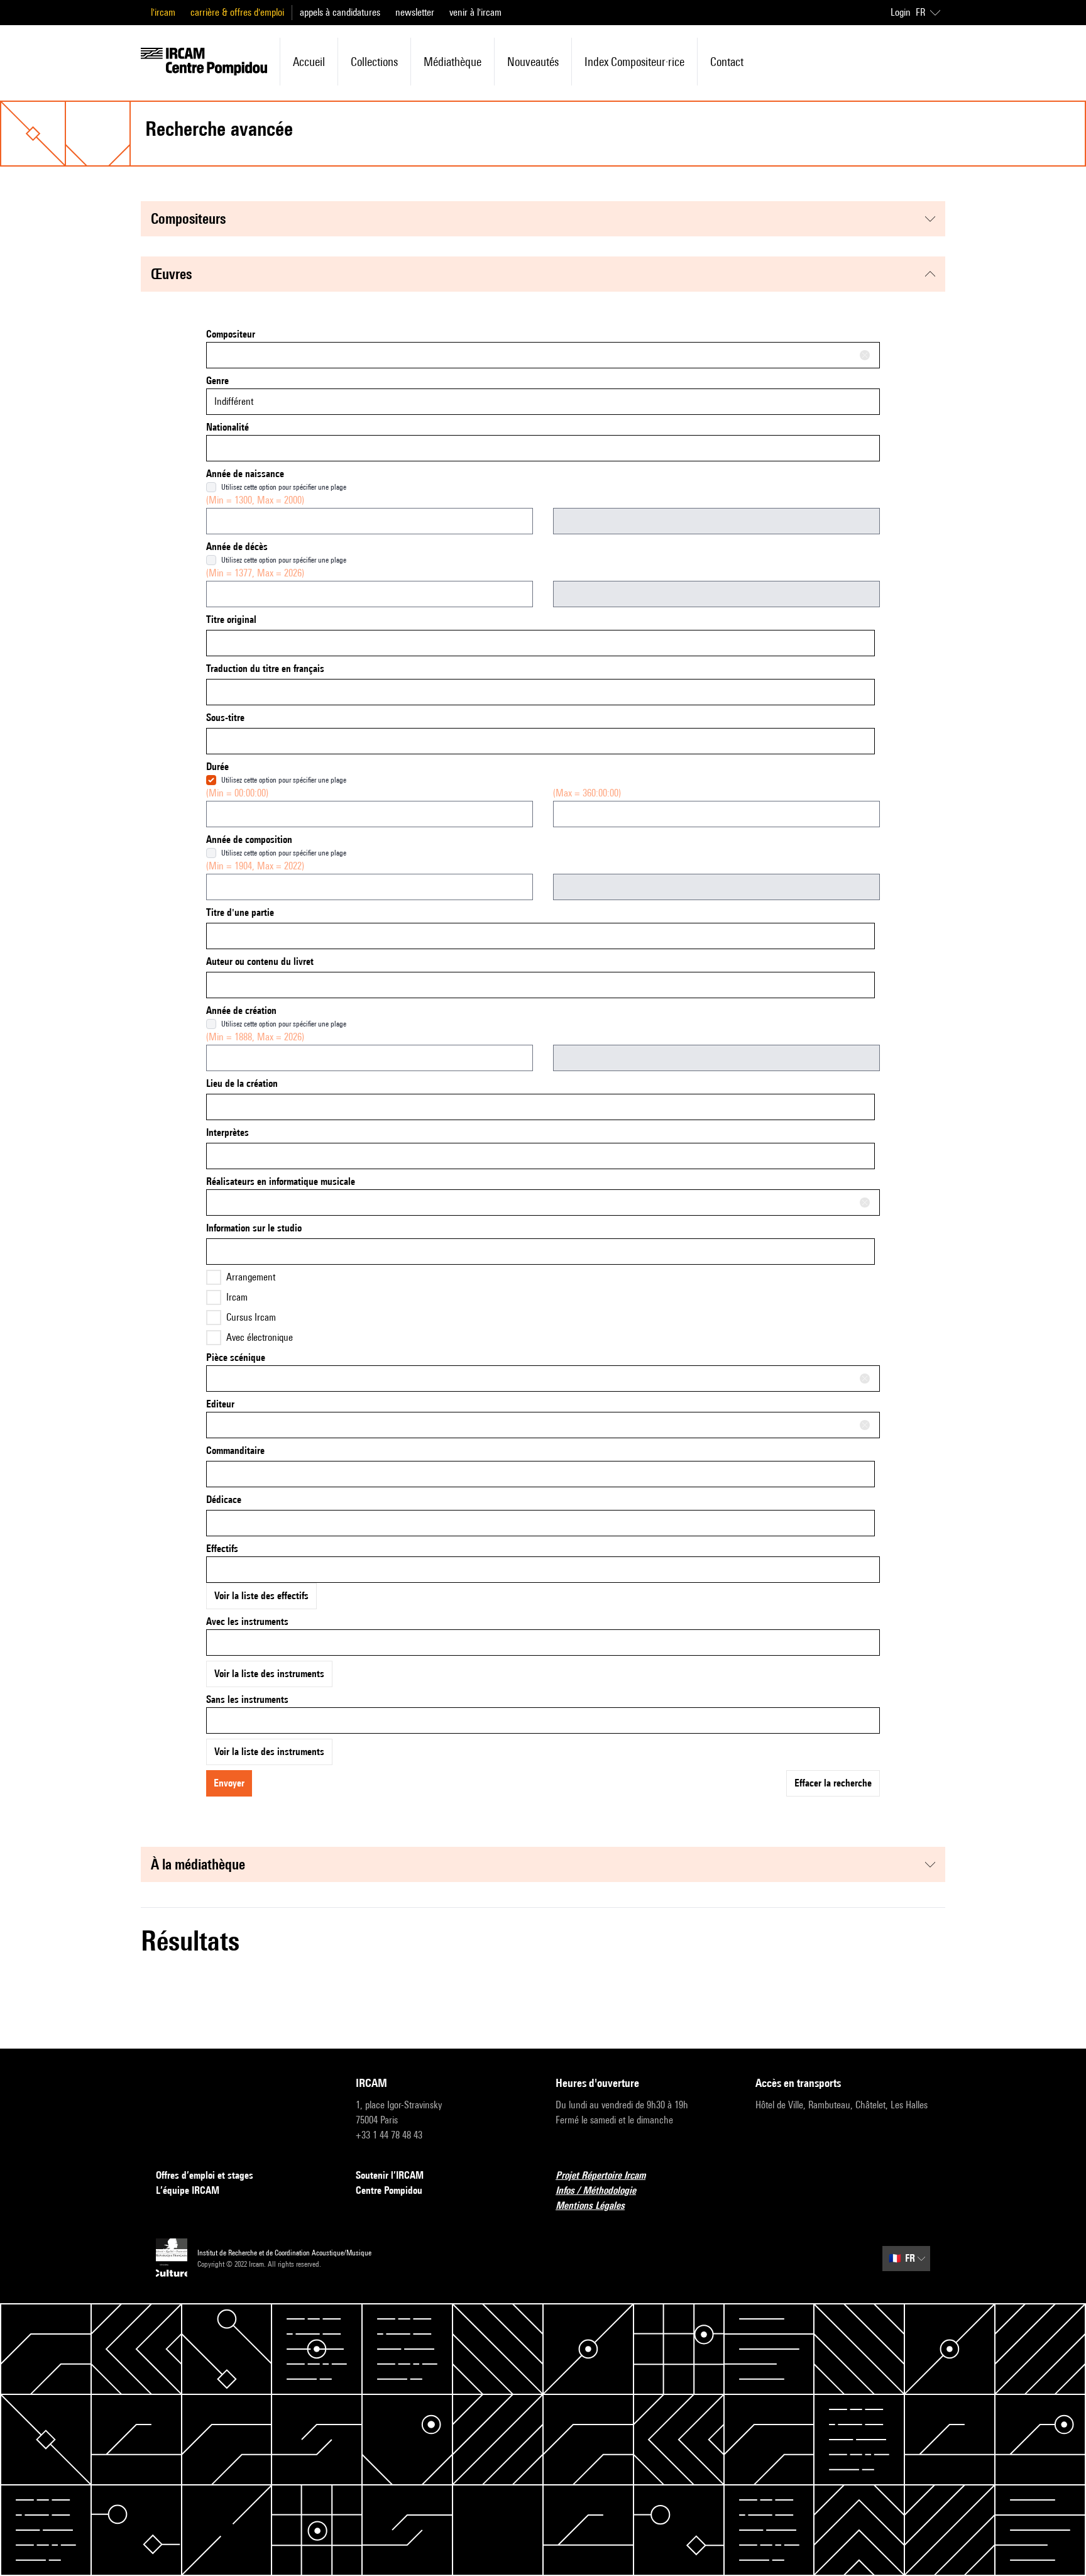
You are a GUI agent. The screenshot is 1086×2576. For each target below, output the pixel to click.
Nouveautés (533, 62)
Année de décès (237, 547)
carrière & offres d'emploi (237, 12)
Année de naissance (245, 474)
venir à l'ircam (475, 12)
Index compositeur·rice (634, 62)
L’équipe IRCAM (188, 2190)
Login (901, 12)
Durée (217, 767)
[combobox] (543, 355)
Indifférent (234, 401)
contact (727, 62)
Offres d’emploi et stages (205, 2175)
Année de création (241, 1010)
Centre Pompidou (389, 2190)
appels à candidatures (340, 12)
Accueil (309, 62)
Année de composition (249, 839)
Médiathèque (452, 62)
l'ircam (163, 12)
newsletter (415, 12)
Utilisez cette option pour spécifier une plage (284, 487)
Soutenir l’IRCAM (390, 2175)
